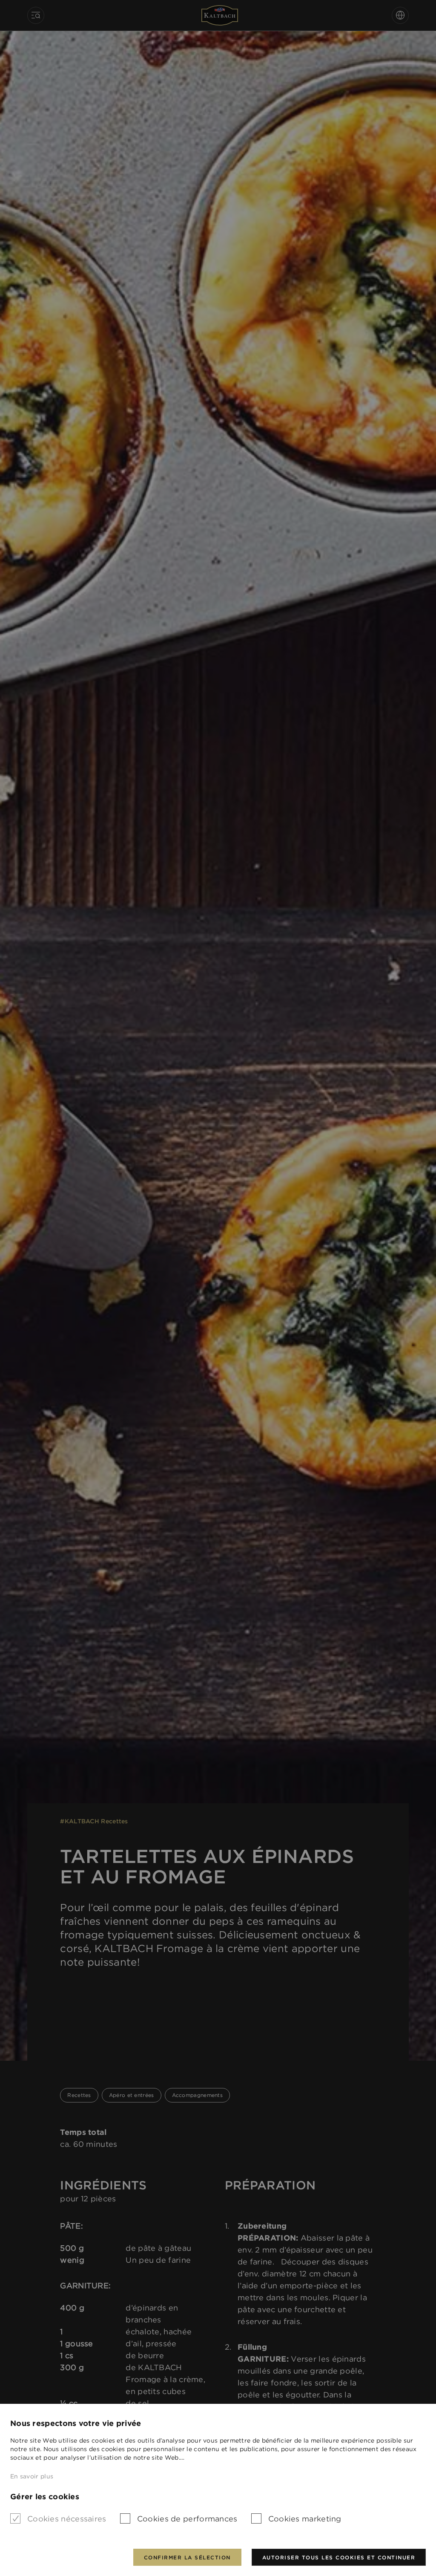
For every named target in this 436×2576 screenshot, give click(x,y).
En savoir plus (32, 2476)
